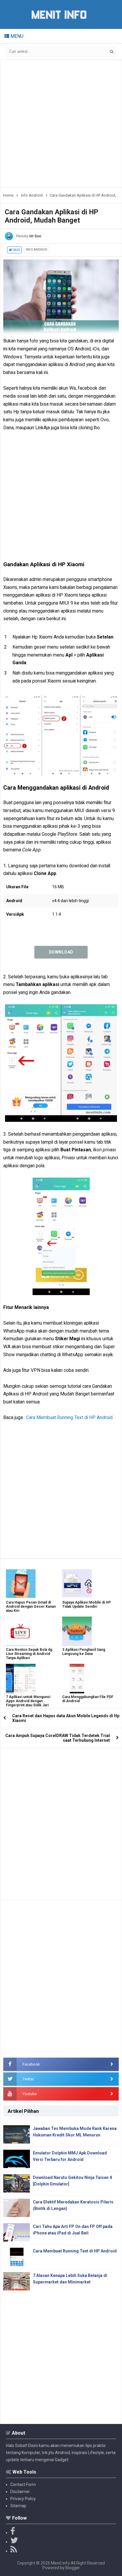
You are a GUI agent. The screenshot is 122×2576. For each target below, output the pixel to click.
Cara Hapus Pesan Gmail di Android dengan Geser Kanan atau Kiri (31, 1607)
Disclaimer (20, 2492)
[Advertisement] (61, 124)
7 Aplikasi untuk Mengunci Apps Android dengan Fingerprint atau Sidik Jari (28, 1701)
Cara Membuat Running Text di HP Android (69, 1417)
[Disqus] (61, 1822)
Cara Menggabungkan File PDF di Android (88, 1699)
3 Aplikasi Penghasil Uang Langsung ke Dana (84, 1652)
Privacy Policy (23, 2499)
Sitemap (18, 2506)
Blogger (73, 2568)
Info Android (37, 250)
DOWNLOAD (61, 952)
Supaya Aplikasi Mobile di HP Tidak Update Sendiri (86, 1604)
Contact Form (23, 2484)
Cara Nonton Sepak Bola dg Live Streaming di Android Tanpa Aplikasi (29, 1654)
